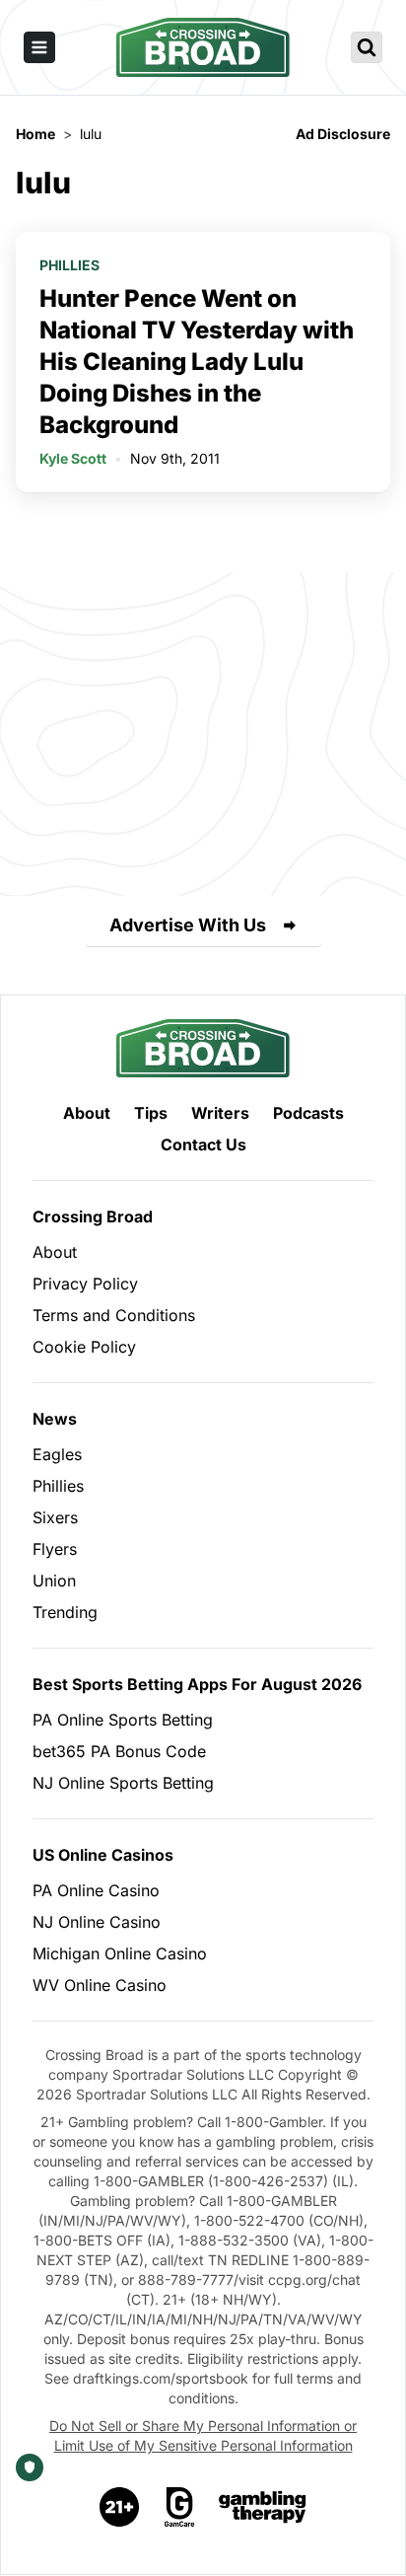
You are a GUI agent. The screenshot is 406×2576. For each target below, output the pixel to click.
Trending (65, 1612)
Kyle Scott (73, 458)
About (87, 1113)
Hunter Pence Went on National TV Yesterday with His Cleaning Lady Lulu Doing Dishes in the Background (197, 362)
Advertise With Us (188, 925)
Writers (220, 1113)
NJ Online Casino (97, 1922)
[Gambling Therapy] (263, 2507)
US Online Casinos (103, 1855)
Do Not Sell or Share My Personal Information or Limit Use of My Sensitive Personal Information (203, 2435)
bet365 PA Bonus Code (119, 1751)
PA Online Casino (96, 1890)
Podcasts (308, 1113)
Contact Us (203, 1144)
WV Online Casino (100, 1985)
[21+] (120, 2507)
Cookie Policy (84, 1347)
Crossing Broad (93, 1216)
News (55, 1419)
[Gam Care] (180, 2507)
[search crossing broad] (367, 47)
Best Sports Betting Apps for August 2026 (197, 1684)
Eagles (57, 1454)
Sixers (55, 1517)
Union (54, 1581)
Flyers (55, 1549)
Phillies (69, 265)
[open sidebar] (39, 47)
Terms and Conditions (114, 1315)
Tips (151, 1113)
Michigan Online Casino (120, 1953)
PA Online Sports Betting (123, 1720)
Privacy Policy (85, 1284)
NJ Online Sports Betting (123, 1783)
